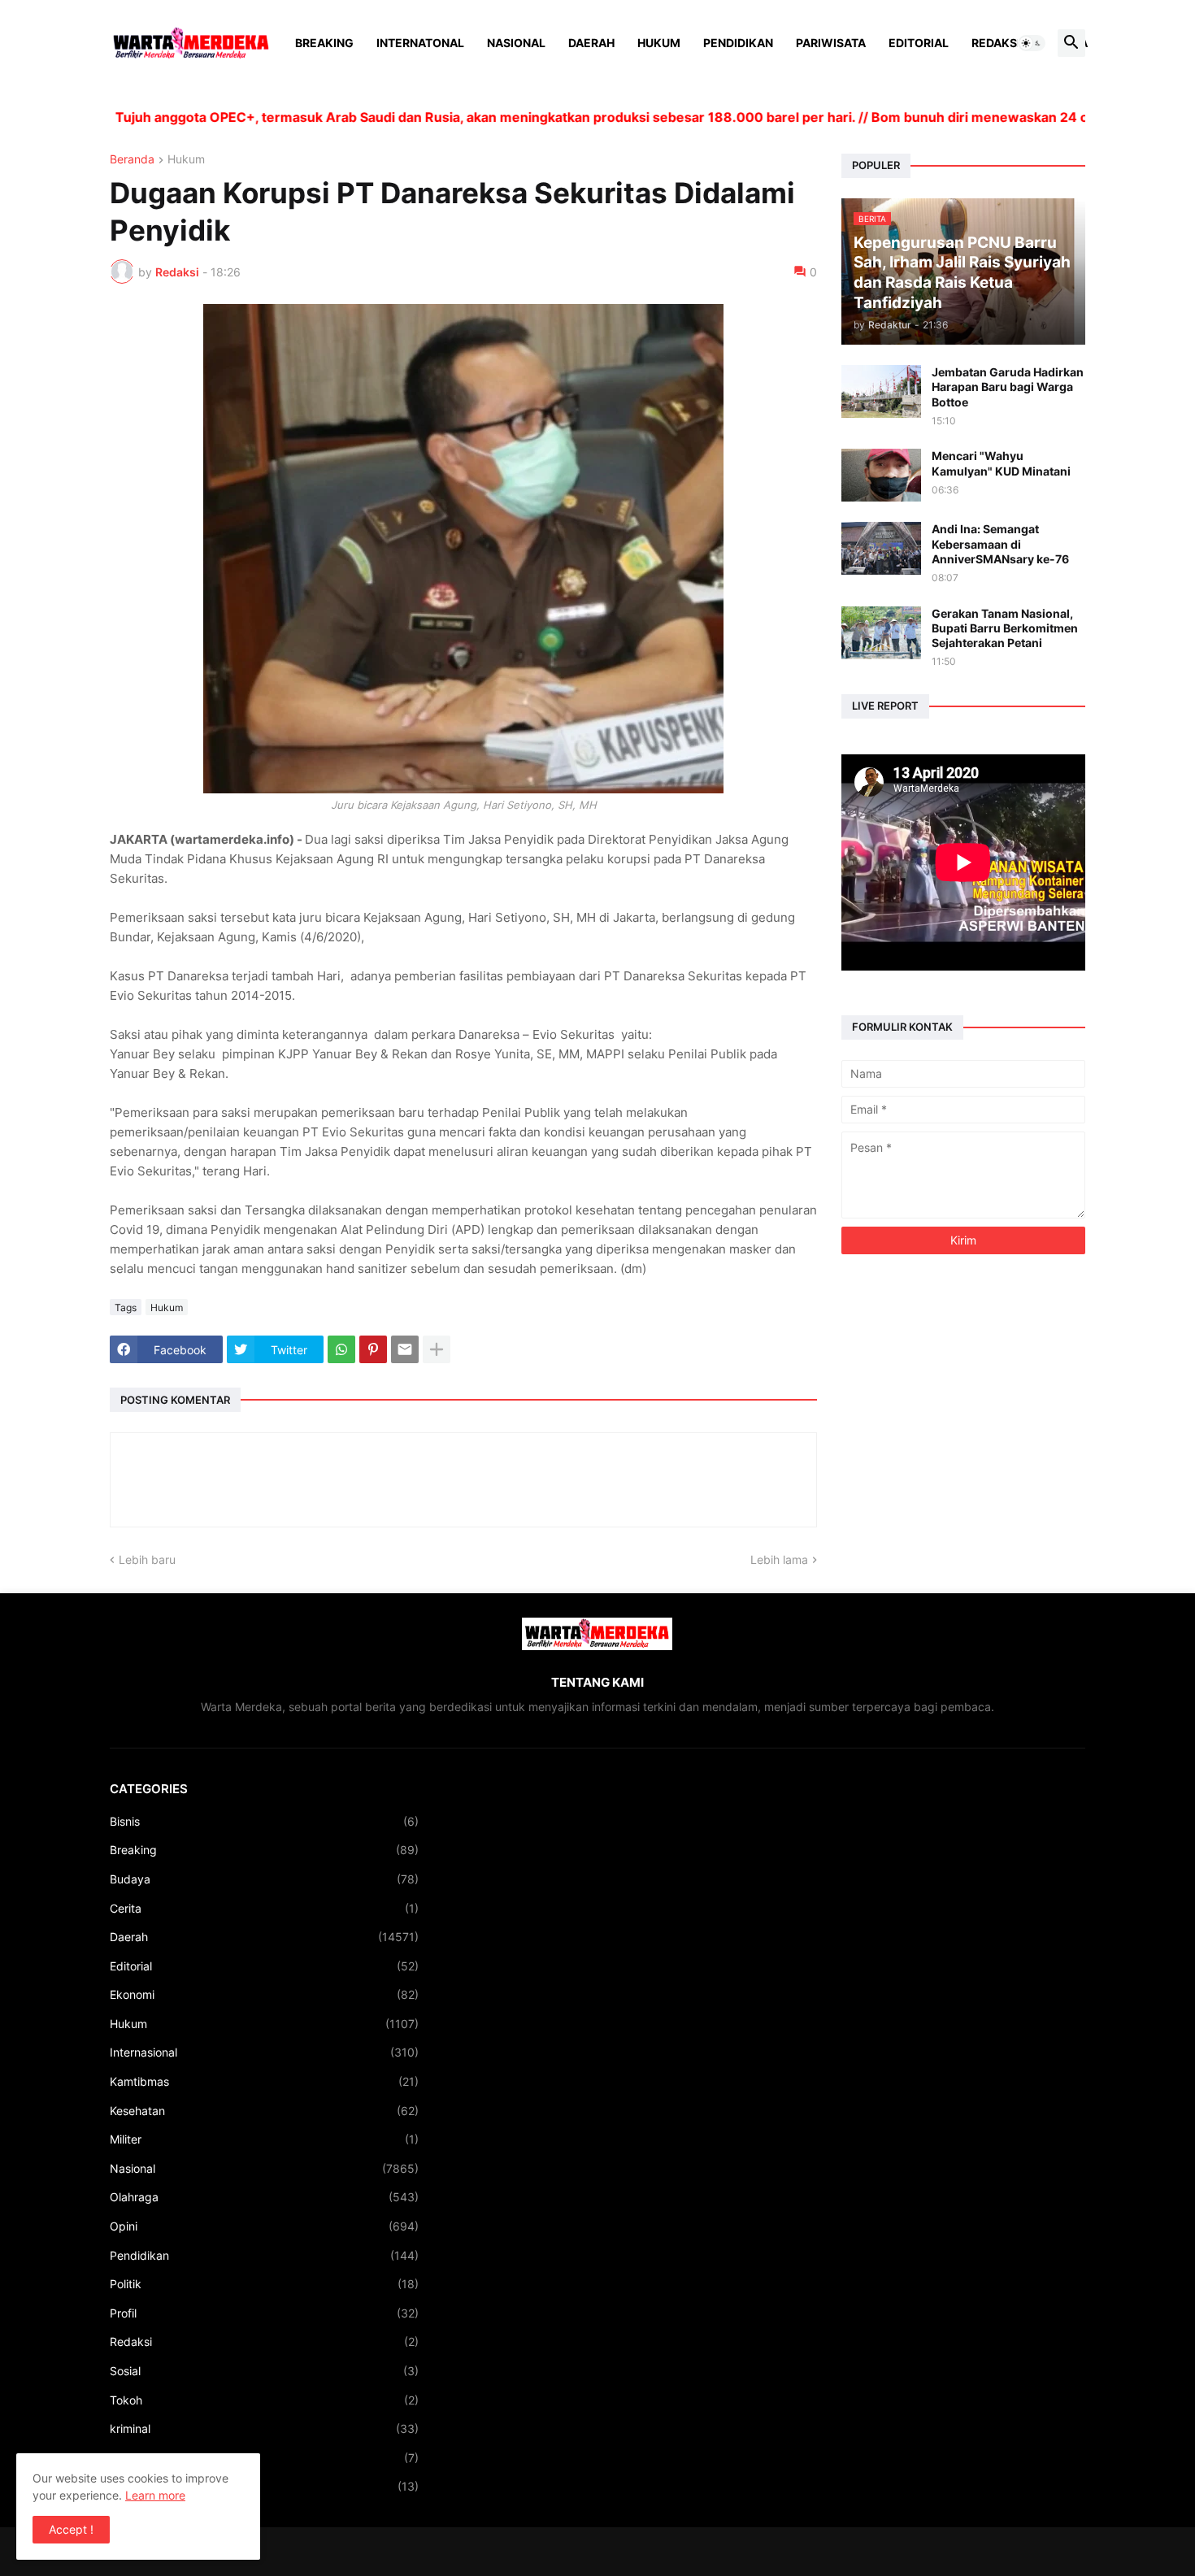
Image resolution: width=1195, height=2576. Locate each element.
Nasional (516, 43)
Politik (264, 2284)
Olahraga (264, 2197)
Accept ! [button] (71, 2529)
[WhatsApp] (341, 1349)
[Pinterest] (373, 1349)
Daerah (591, 43)
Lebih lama (779, 1560)
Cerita (264, 1908)
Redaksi (996, 43)
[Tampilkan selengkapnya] (437, 1349)
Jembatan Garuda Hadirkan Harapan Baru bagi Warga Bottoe (1008, 387)
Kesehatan (264, 2111)
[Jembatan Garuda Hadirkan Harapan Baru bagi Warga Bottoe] (881, 391)
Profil (264, 2313)
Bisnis (264, 1821)
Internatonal (420, 43)
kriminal (264, 2428)
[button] (1032, 43)
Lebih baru (147, 1560)
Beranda (132, 160)
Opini (264, 2226)
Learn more (155, 2495)
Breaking (324, 43)
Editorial (919, 43)
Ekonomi (264, 1994)
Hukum (659, 43)
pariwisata (264, 2486)
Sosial (264, 2371)
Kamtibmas (264, 2081)
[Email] (405, 1349)
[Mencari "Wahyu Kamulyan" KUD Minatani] (881, 475)
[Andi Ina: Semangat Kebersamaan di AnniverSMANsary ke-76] (881, 548)
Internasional (264, 2052)
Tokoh (264, 2400)
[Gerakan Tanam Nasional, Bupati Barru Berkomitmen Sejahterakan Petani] (881, 633)
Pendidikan (738, 43)
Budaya (264, 1879)
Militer (264, 2139)
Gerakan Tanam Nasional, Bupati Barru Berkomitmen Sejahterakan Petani (1005, 628)
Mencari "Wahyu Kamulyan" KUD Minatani (1001, 463)
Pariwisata (831, 43)
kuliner (264, 2458)
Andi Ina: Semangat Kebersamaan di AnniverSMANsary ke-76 (1000, 543)
